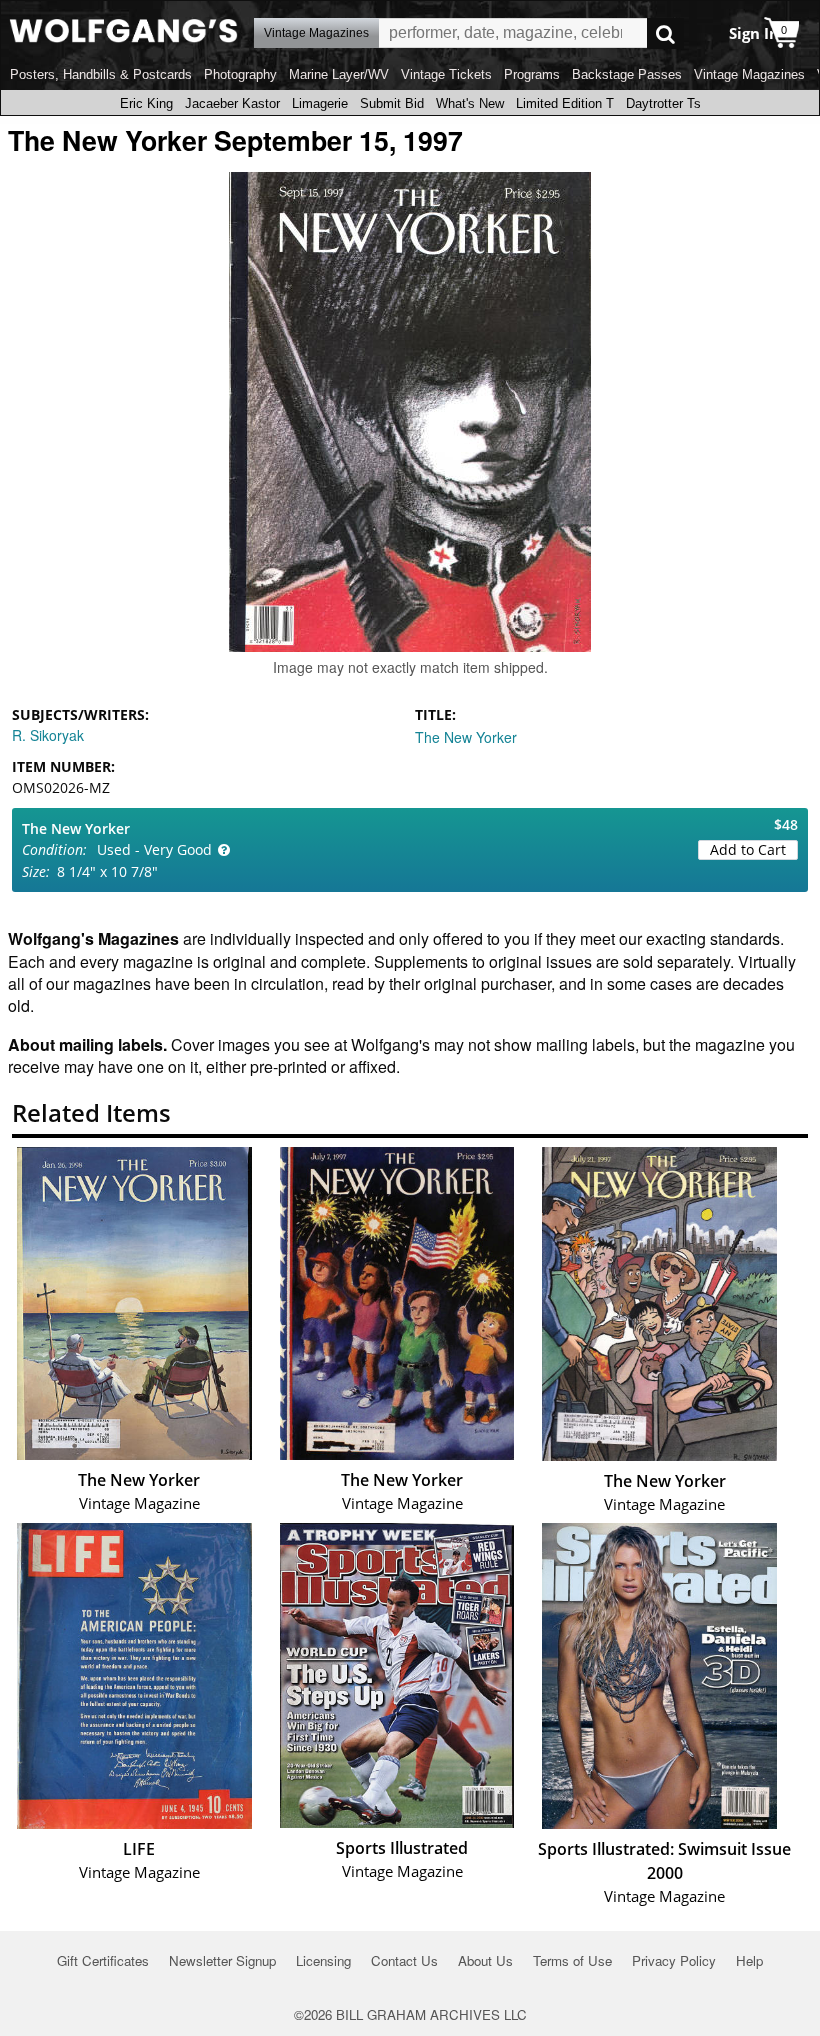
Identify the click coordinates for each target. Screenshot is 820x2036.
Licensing (323, 1960)
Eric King (146, 103)
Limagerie (320, 103)
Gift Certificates (103, 1960)
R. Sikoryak (48, 735)
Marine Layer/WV (339, 74)
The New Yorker (466, 737)
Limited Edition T (565, 103)
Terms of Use (572, 1960)
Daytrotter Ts (663, 103)
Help (749, 1960)
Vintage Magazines (749, 74)
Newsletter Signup (222, 1960)
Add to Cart (748, 849)
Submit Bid (392, 103)
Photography (240, 74)
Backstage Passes (627, 74)
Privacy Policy (674, 1960)
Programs (532, 74)
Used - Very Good (154, 849)
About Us (485, 1960)
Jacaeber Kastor (232, 103)
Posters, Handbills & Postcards (101, 74)
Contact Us (404, 1960)
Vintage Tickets (446, 74)
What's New (470, 103)
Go (665, 33)
